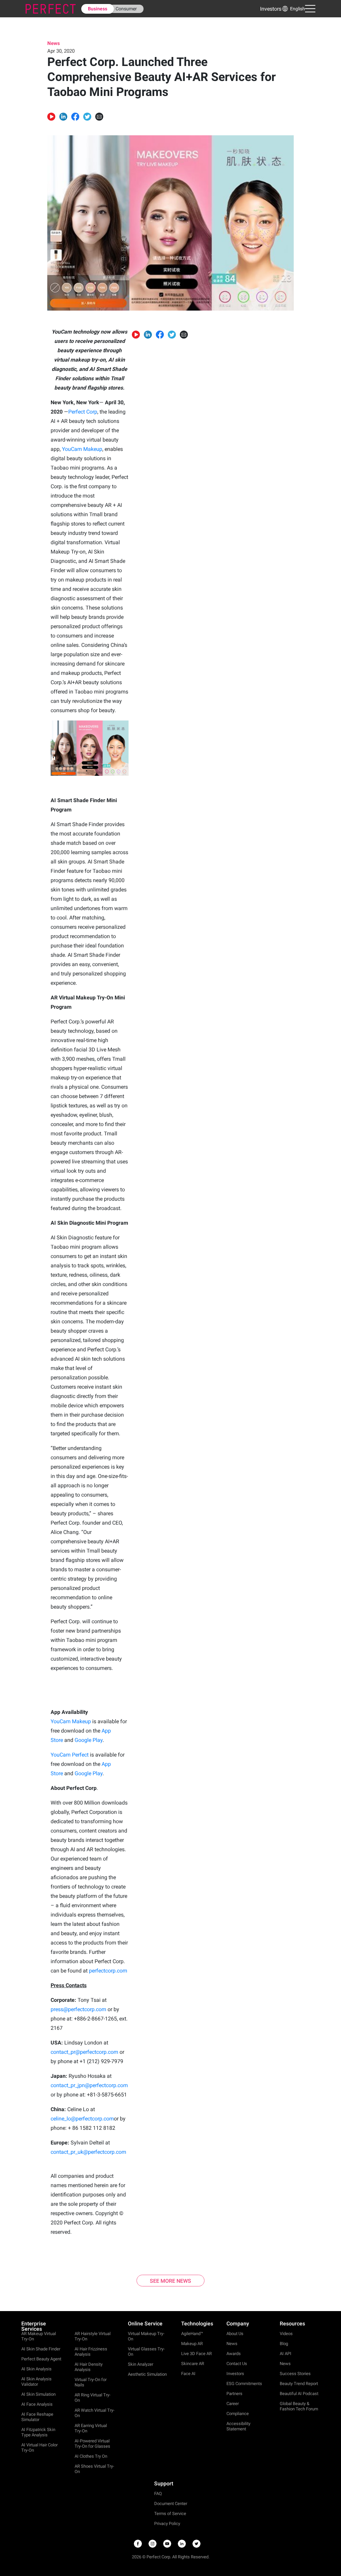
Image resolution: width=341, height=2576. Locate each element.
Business (98, 9)
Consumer (126, 9)
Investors (271, 9)
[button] (293, 9)
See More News (170, 2281)
